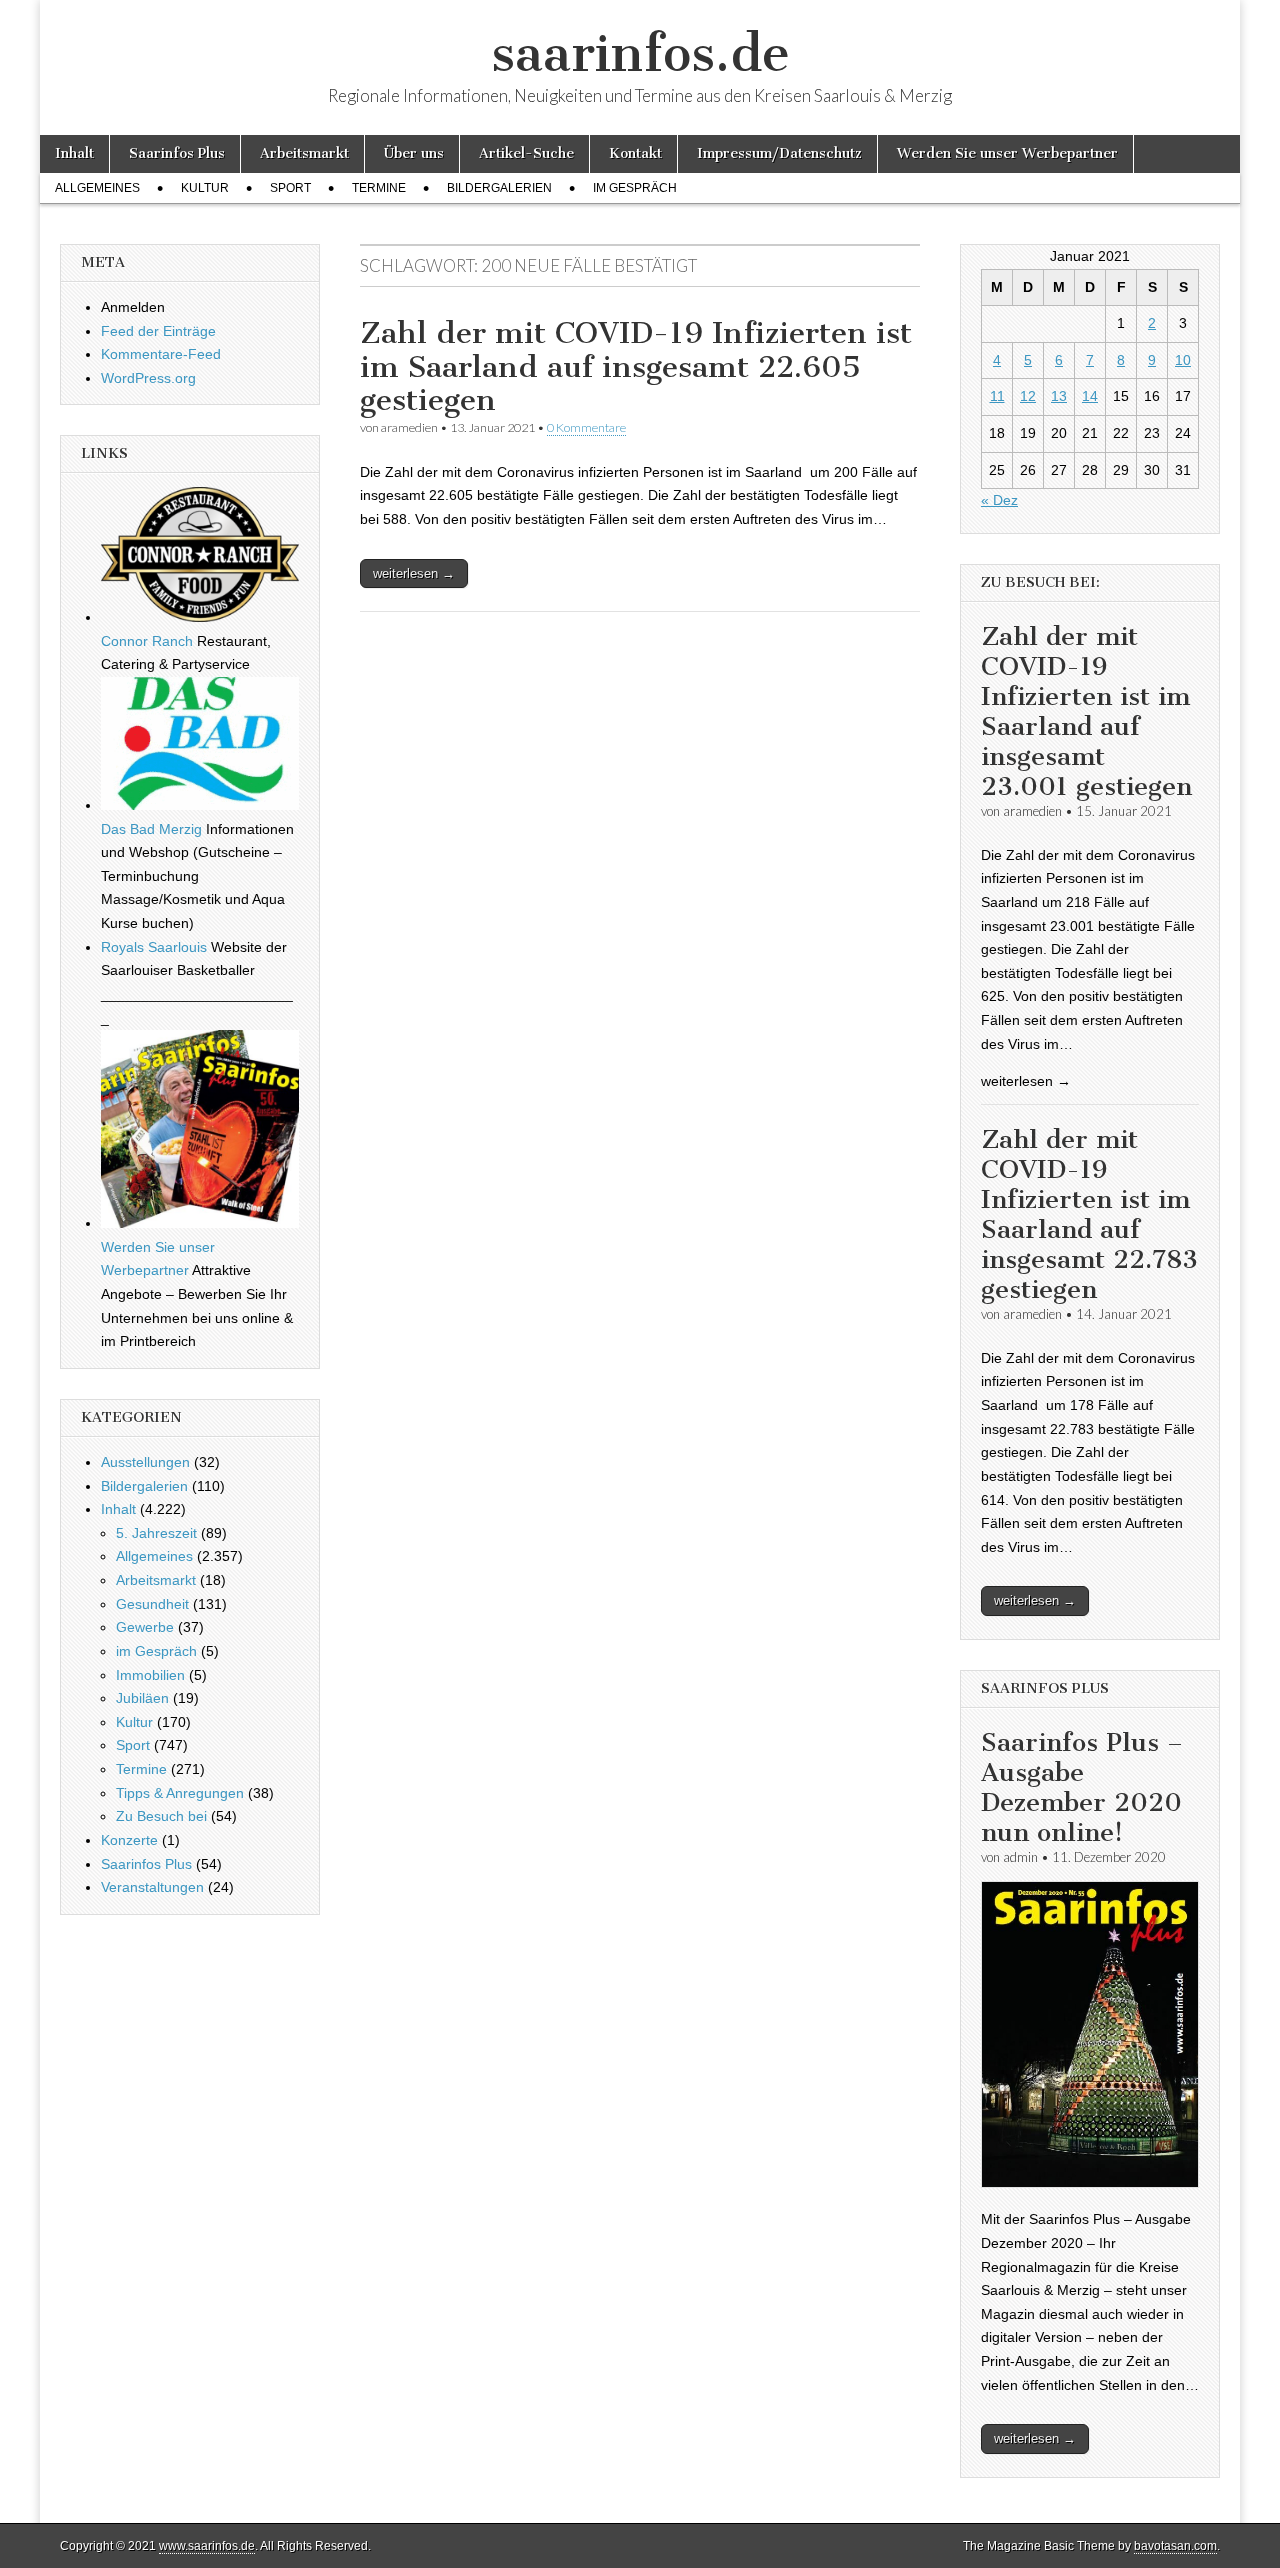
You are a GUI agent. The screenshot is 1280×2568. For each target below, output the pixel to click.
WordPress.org (148, 378)
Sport (290, 188)
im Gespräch (635, 188)
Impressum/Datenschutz (779, 153)
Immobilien (150, 1675)
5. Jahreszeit (156, 1533)
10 (1183, 360)
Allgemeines (97, 188)
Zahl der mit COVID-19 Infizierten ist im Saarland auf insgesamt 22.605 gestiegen (636, 366)
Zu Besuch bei (161, 1816)
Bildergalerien (499, 188)
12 (1028, 396)
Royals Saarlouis (154, 947)
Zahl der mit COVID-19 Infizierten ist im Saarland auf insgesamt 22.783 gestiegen (1089, 1214)
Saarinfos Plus (177, 153)
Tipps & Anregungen (180, 1793)
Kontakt (635, 153)
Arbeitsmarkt (304, 153)
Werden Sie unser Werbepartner (1007, 153)
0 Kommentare (586, 427)
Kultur (205, 188)
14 (1090, 396)
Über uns (414, 153)
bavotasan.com (1175, 2546)
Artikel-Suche (526, 153)
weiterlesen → (414, 573)
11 (997, 396)
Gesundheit (152, 1604)
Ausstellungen (145, 1462)
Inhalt (74, 153)
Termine (379, 188)
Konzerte (129, 1840)
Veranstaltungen (152, 1887)
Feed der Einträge (158, 331)
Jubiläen (142, 1698)
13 (1059, 396)
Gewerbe (145, 1627)
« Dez (999, 500)
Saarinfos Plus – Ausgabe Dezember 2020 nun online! (1082, 1787)
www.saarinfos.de (207, 2546)
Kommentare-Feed (161, 354)
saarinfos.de (640, 53)
